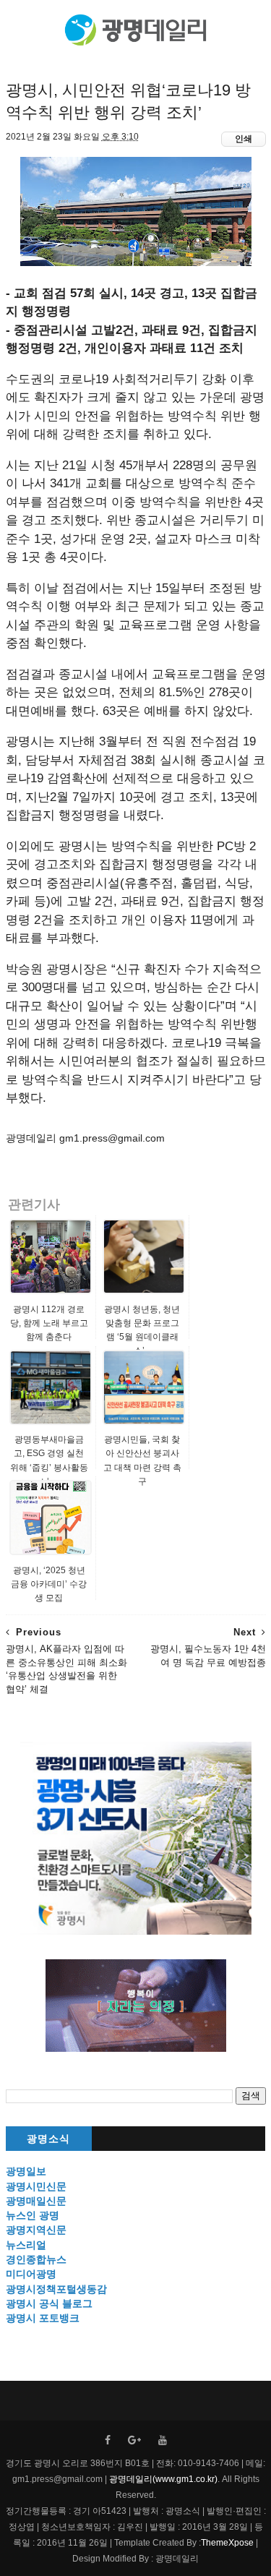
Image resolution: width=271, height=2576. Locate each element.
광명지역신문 (36, 2230)
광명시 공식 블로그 (49, 2303)
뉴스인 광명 (33, 2215)
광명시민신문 (36, 2186)
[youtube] (163, 2440)
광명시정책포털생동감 (56, 2289)
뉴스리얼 (26, 2245)
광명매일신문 (36, 2201)
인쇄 (244, 139)
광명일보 (26, 2171)
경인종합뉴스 (36, 2259)
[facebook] (108, 2440)
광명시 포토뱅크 (43, 2318)
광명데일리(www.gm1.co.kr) (163, 2479)
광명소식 (48, 2139)
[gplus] (134, 2440)
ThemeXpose (227, 2543)
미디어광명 (31, 2274)
